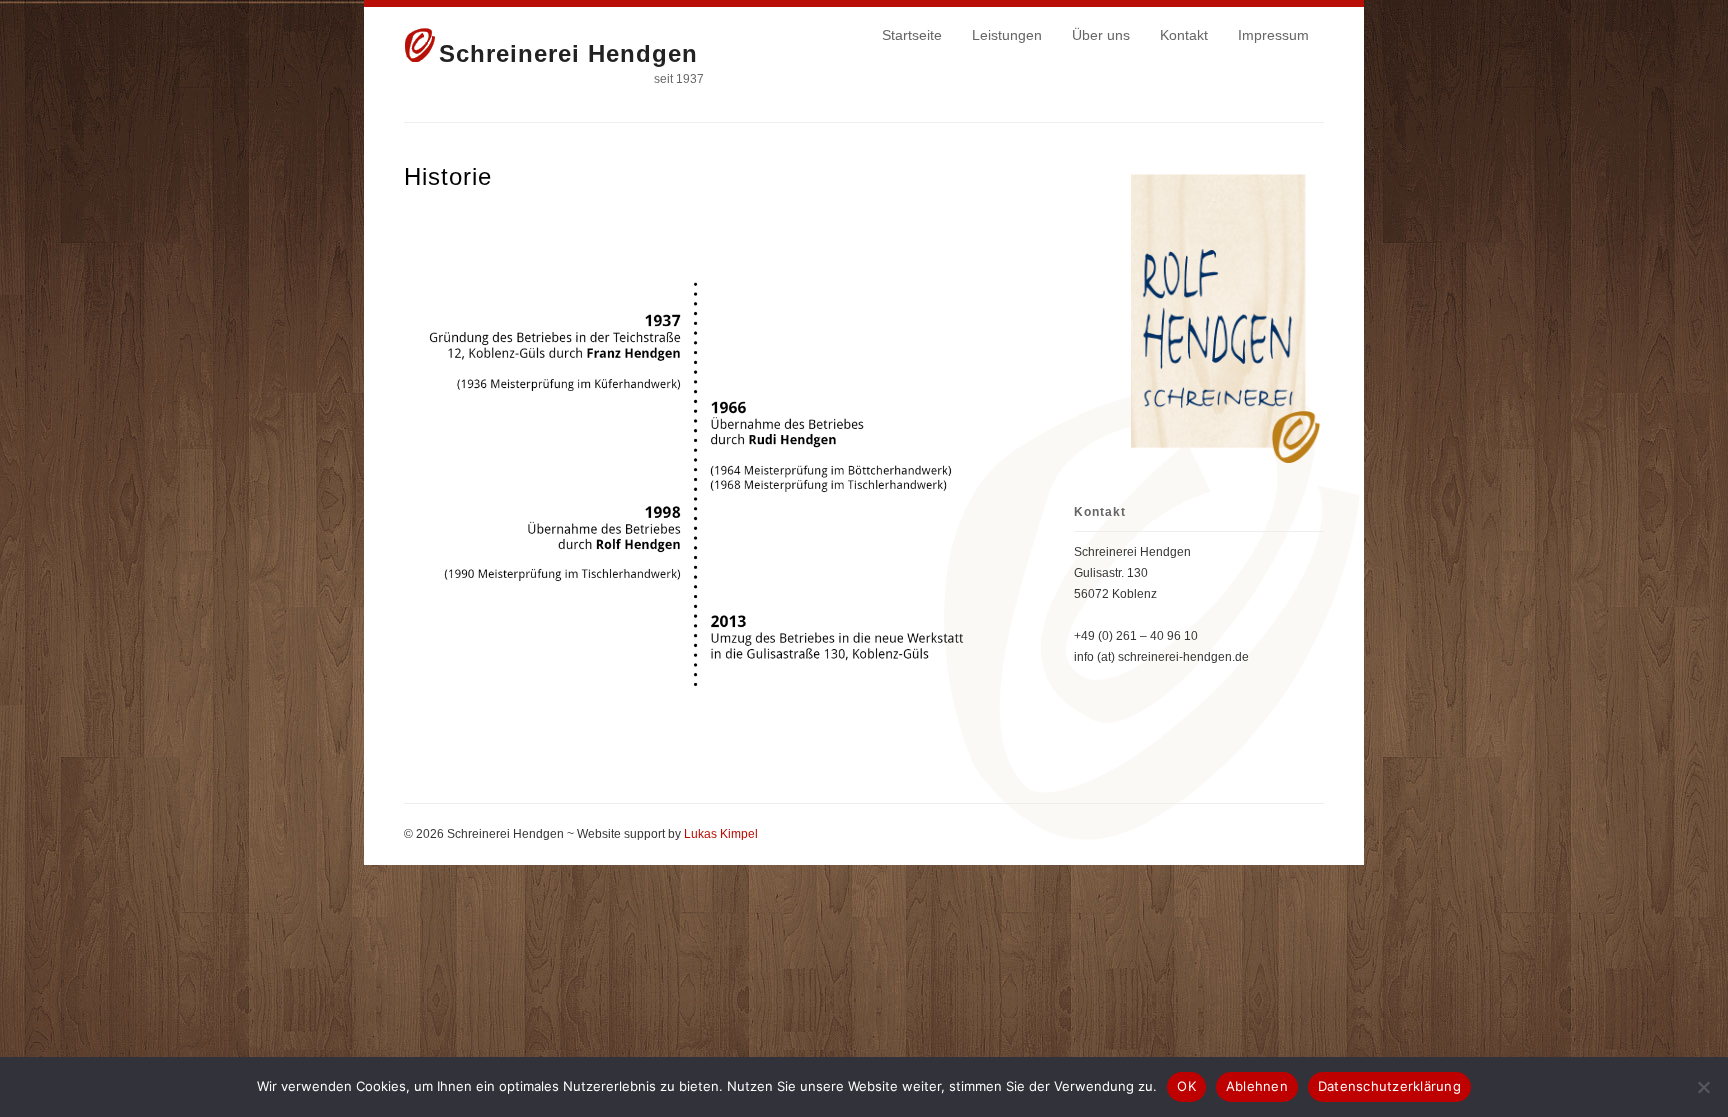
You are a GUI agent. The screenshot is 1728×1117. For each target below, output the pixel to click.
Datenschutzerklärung (1389, 1086)
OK (1186, 1086)
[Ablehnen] (1703, 1087)
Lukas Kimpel (721, 834)
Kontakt (1184, 35)
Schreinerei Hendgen (568, 53)
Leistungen (1007, 35)
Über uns (1101, 35)
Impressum (1273, 35)
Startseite (912, 35)
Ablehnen (1257, 1086)
